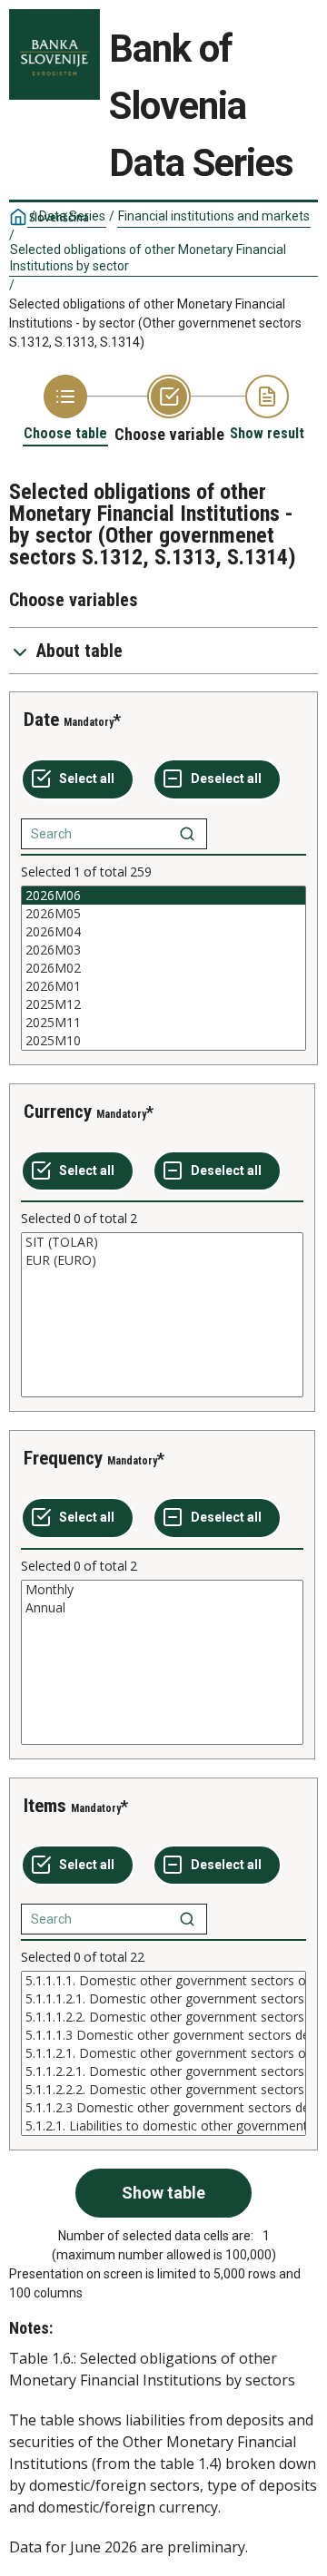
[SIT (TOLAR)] (162, 1242)
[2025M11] (163, 1023)
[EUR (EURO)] (162, 1260)
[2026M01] (163, 986)
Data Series (72, 216)
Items (45, 1806)
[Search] (187, 834)
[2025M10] (163, 1041)
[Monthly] (162, 1590)
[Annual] (162, 1608)
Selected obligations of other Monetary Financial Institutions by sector (148, 258)
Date (41, 720)
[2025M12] (163, 1004)
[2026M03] (163, 950)
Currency (58, 1112)
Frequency (63, 1458)
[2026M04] (163, 932)
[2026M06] (163, 896)
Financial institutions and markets (214, 216)
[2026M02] (163, 968)
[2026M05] (163, 914)
